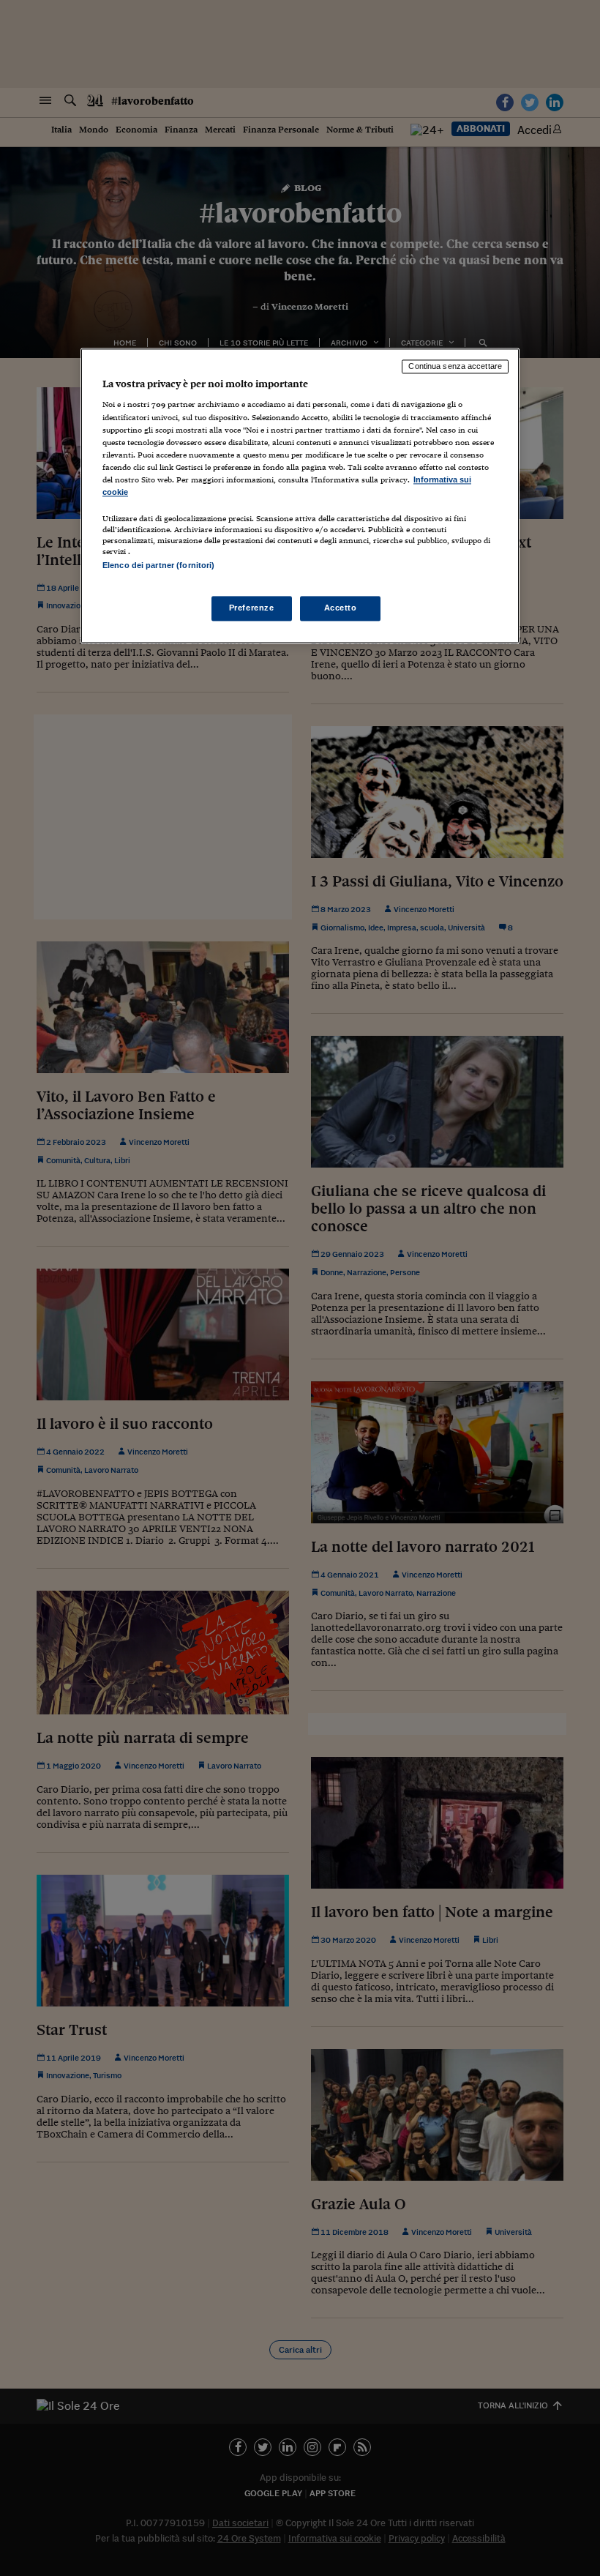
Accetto (341, 608)
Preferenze (252, 608)
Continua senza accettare (455, 366)
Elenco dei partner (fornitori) (158, 565)
